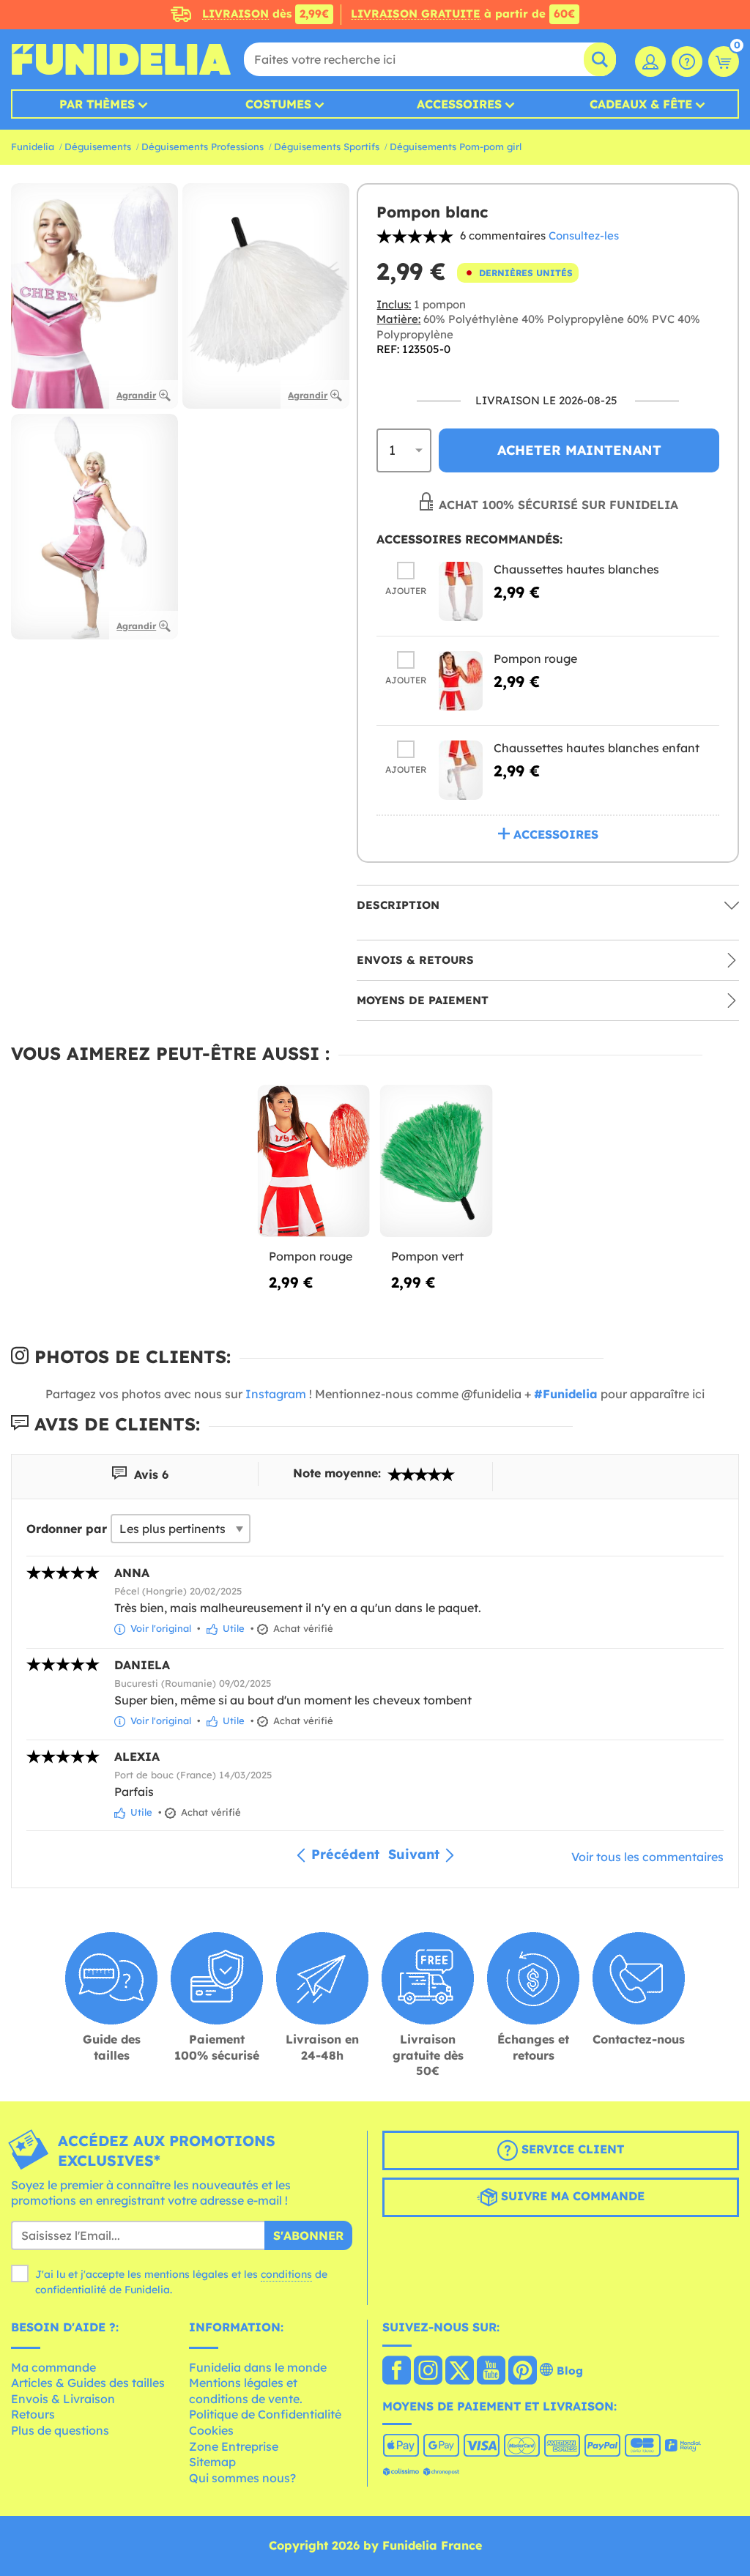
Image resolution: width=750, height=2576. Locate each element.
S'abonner (308, 2235)
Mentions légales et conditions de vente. (246, 2391)
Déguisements (98, 146)
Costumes (278, 104)
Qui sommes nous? (242, 2478)
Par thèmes (97, 104)
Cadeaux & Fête (641, 104)
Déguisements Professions (203, 146)
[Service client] (687, 62)
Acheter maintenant (579, 450)
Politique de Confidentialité (265, 2414)
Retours (33, 2414)
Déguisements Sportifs (327, 146)
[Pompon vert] (436, 1161)
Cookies (211, 2430)
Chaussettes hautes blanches (576, 569)
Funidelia (33, 146)
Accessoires (459, 104)
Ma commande (53, 2367)
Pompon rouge (535, 658)
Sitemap (212, 2462)
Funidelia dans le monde (258, 2367)
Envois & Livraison (63, 2399)
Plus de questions (60, 2430)
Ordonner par (67, 1529)
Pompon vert (427, 1256)
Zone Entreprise (234, 2446)
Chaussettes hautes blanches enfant (597, 748)
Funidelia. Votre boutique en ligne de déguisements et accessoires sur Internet (121, 59)
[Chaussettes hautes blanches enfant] (461, 770)
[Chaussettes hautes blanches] (461, 591)
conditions (286, 2274)
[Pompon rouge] (461, 681)
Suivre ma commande (571, 2196)
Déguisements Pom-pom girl (456, 146)
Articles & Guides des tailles (88, 2383)
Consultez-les (584, 235)
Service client (571, 2149)
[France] (397, 2372)
